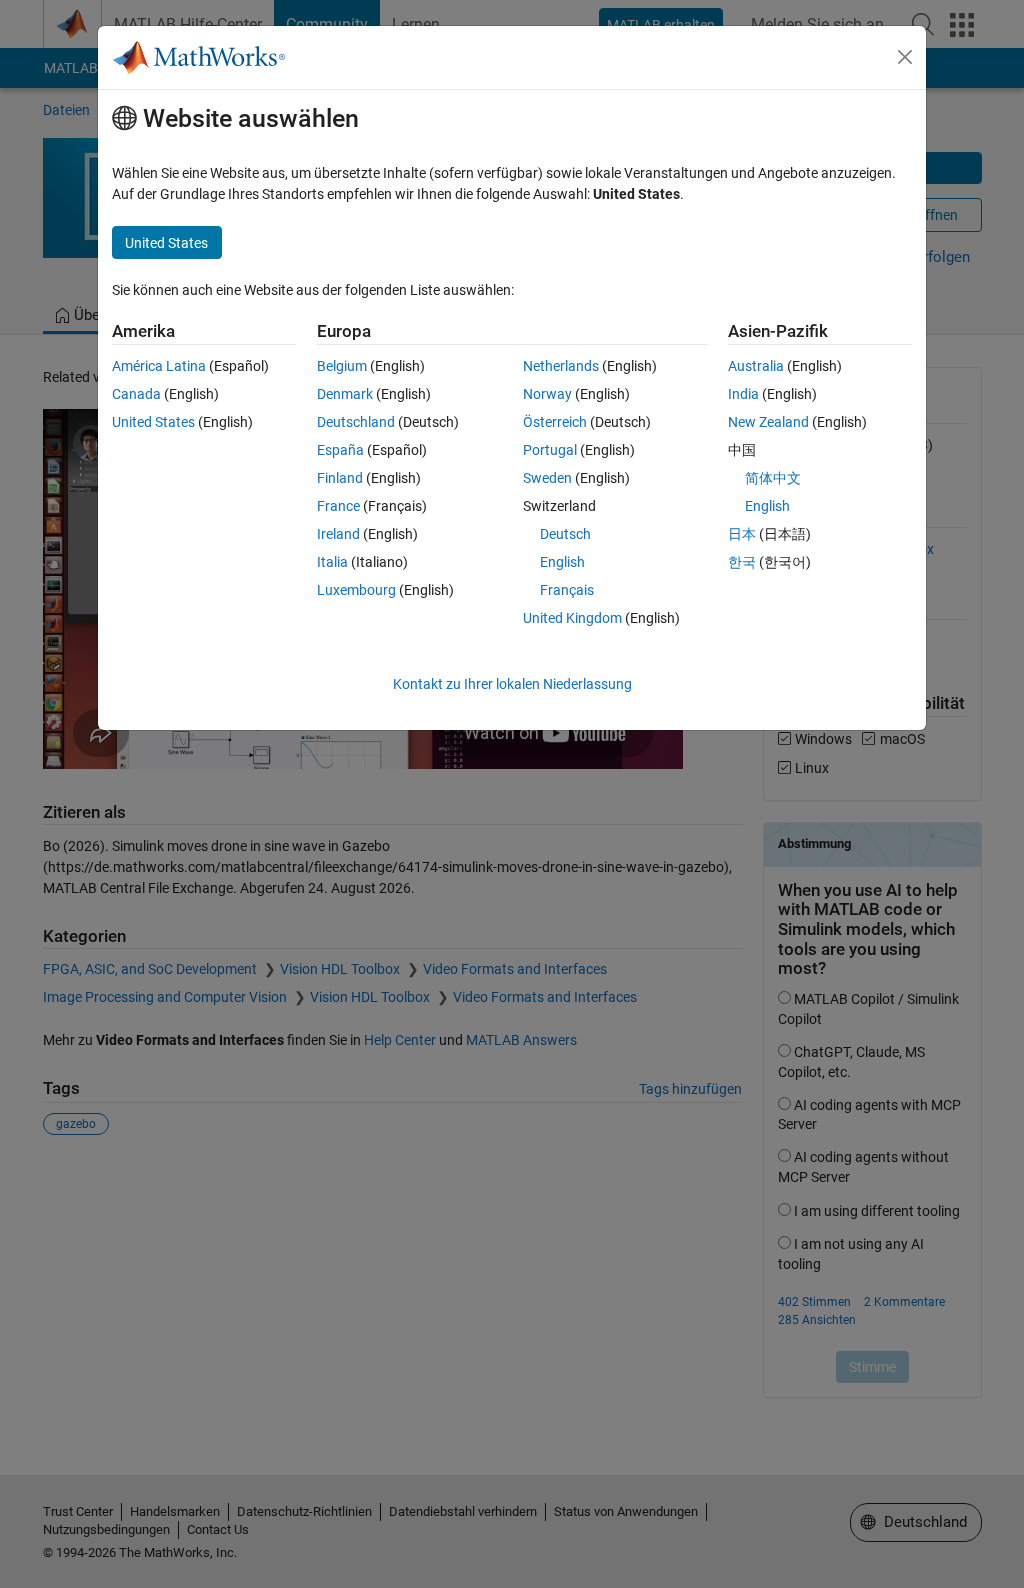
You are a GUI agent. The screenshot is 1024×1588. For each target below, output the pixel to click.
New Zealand (768, 422)
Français (567, 590)
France (338, 506)
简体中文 (773, 478)
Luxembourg (356, 590)
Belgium (342, 366)
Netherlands (561, 366)
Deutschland (356, 422)
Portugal (550, 450)
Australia (756, 366)
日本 (742, 534)
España (340, 450)
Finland (340, 478)
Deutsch (565, 534)
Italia (332, 562)
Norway (547, 394)
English (562, 562)
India (743, 394)
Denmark (345, 394)
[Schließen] (905, 57)
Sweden (547, 478)
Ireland (338, 534)
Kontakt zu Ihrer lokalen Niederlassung (512, 684)
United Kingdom (572, 618)
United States (153, 422)
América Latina (159, 366)
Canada (136, 394)
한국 (742, 562)
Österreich (555, 422)
